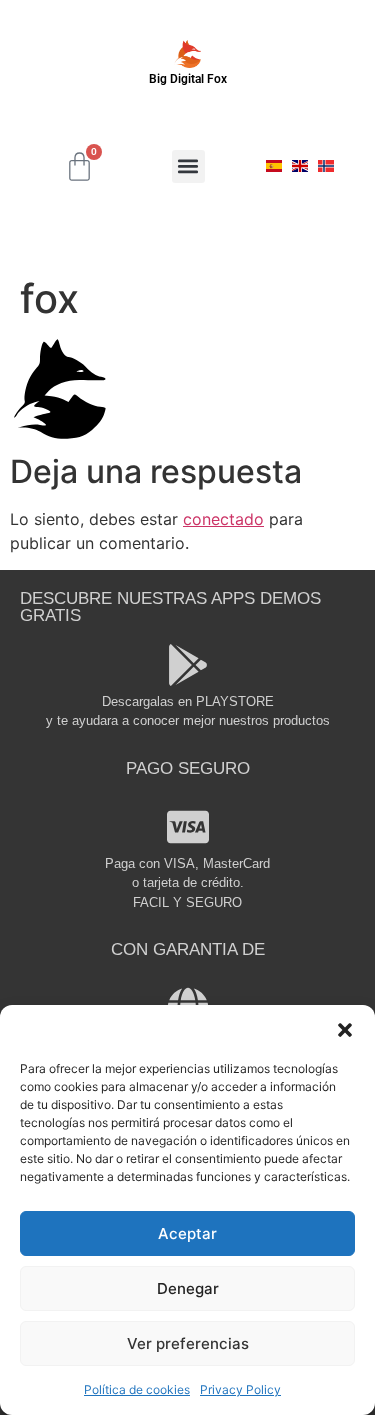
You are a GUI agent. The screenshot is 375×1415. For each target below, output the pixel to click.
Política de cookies (137, 1389)
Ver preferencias (188, 1343)
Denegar (188, 1288)
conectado (223, 519)
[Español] (274, 166)
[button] (345, 1030)
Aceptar (187, 1233)
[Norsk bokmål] (326, 166)
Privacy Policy (240, 1389)
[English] (300, 166)
